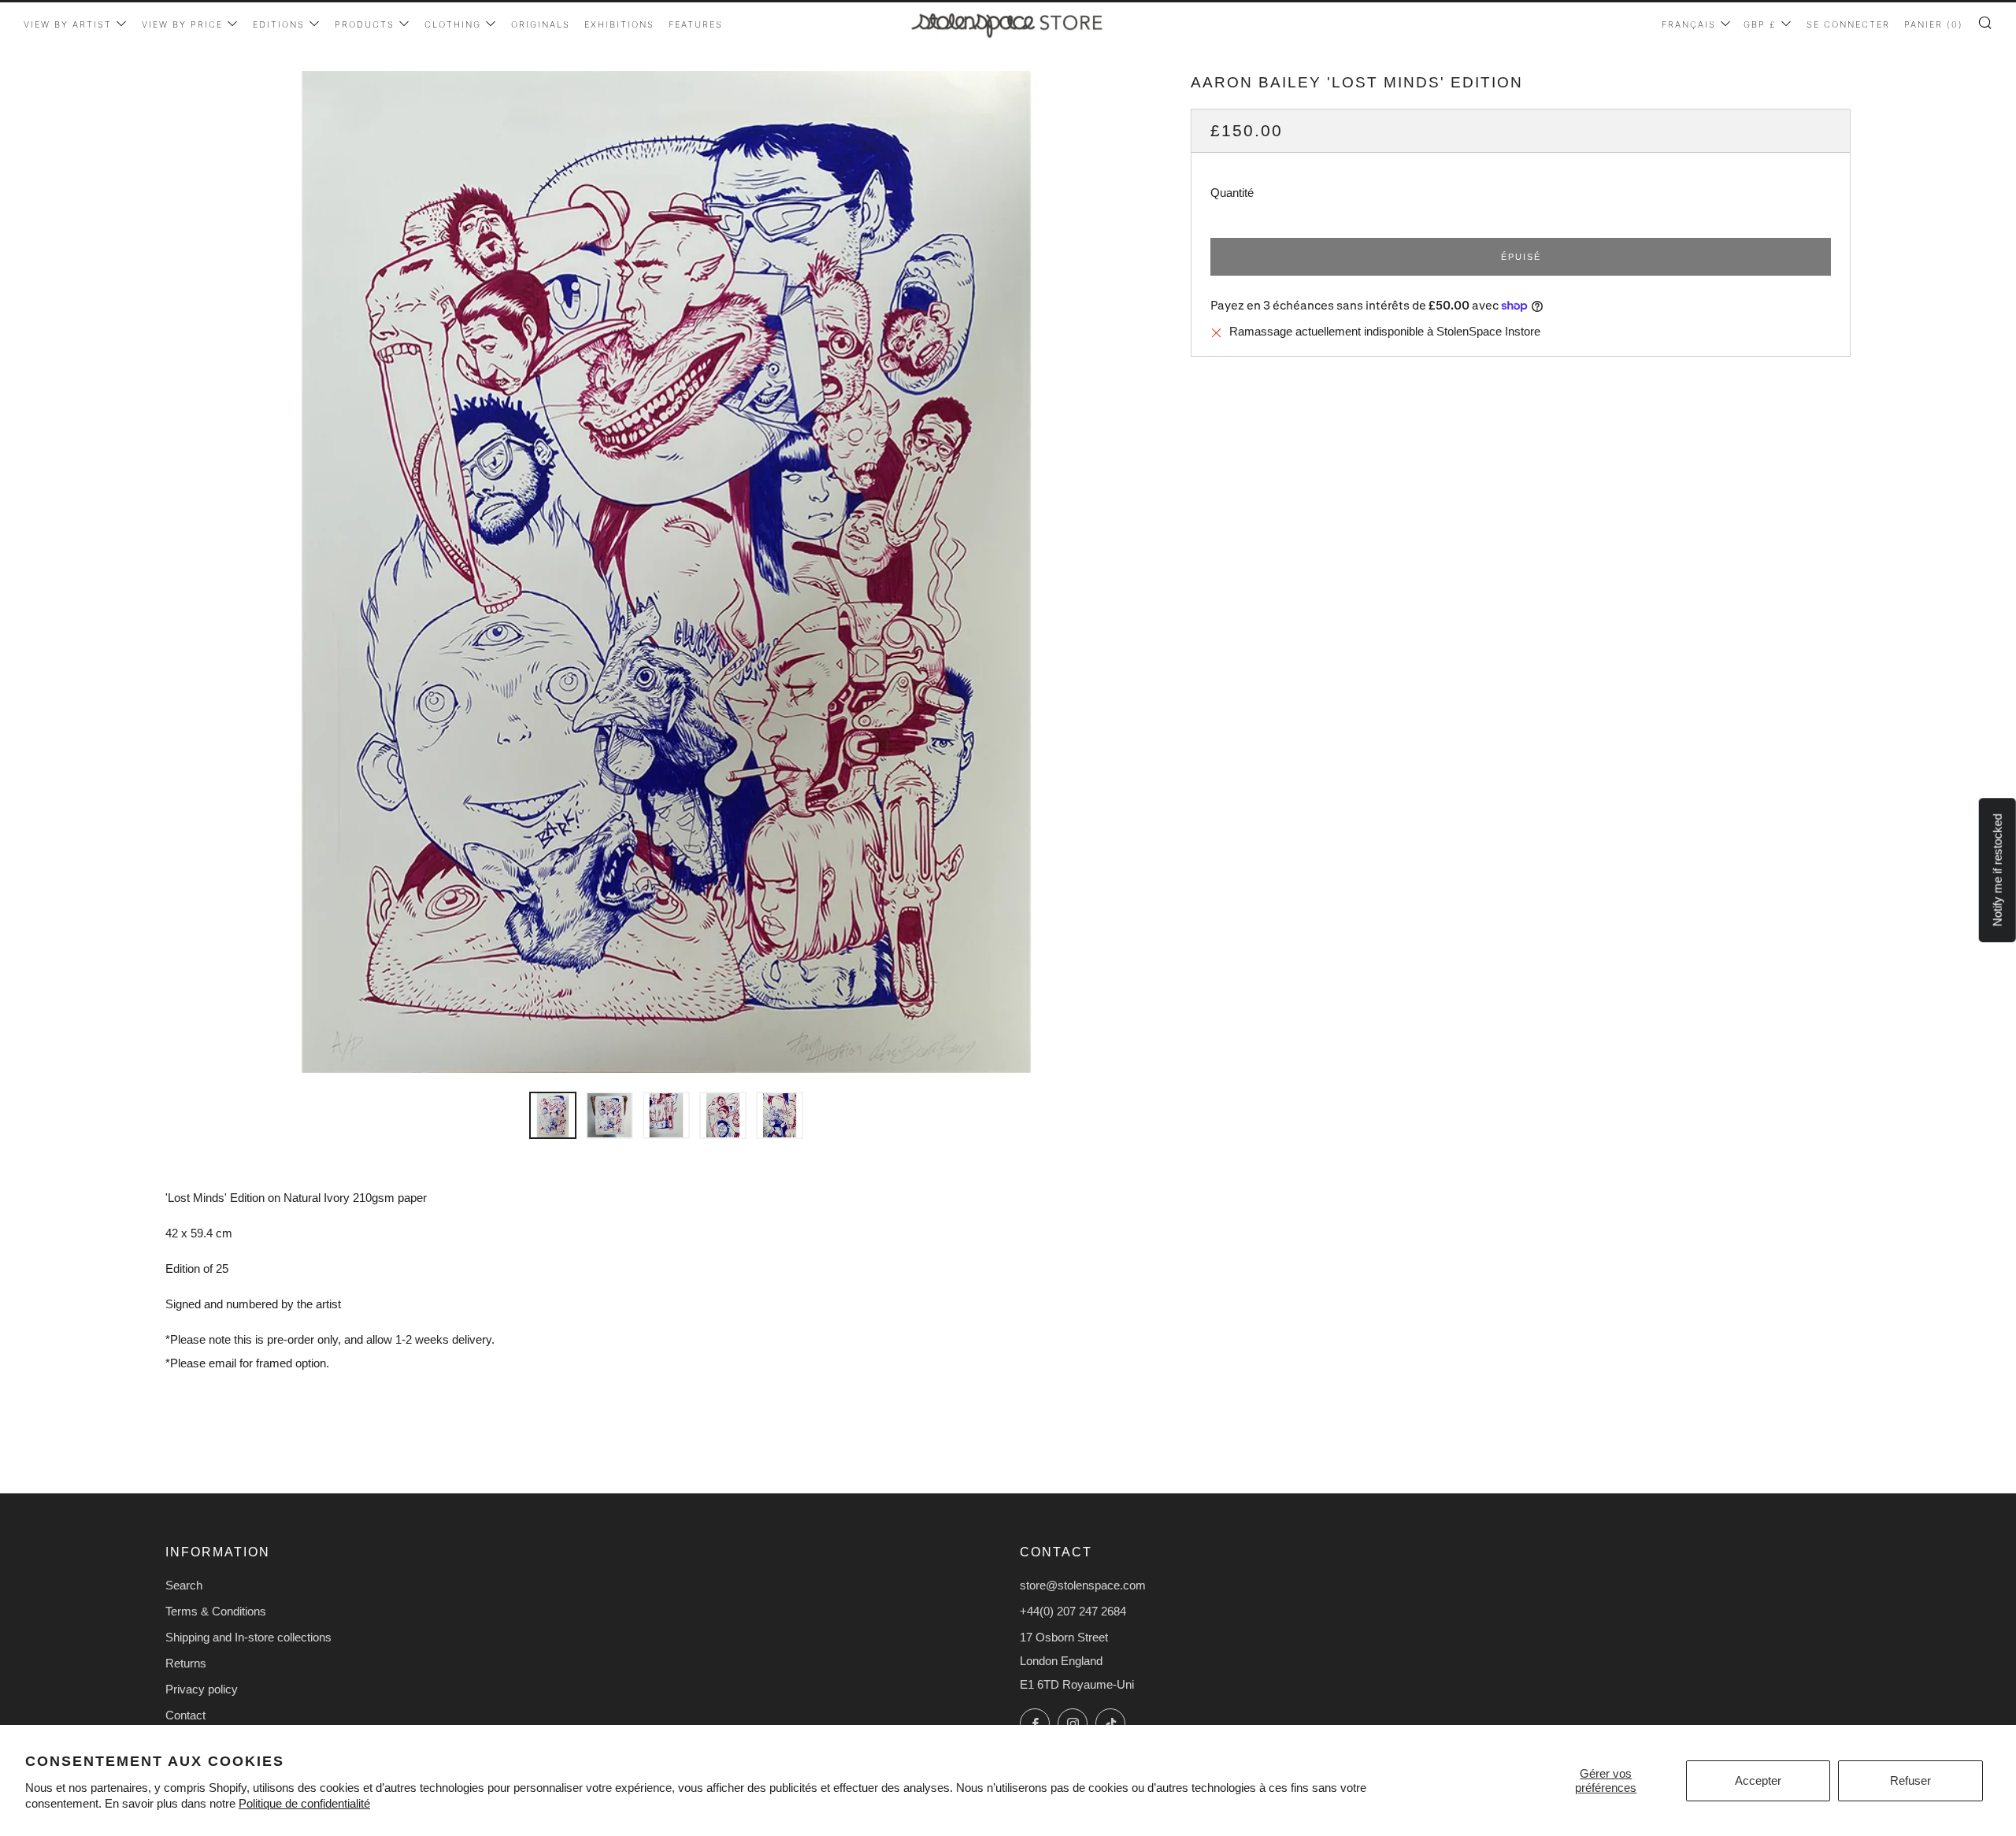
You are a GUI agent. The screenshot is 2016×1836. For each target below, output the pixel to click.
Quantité (1232, 193)
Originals (541, 24)
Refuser (1910, 1780)
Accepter (1758, 1780)
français (1689, 24)
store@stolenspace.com (1083, 1585)
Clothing (453, 24)
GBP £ (1760, 24)
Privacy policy (202, 1689)
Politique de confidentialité (304, 1803)
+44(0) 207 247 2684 (1073, 1611)
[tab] (553, 1115)
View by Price (182, 24)
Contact (185, 1715)
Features (696, 24)
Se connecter (1848, 24)
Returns (186, 1663)
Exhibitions (619, 24)
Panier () (1934, 24)
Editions (279, 24)
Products (365, 24)
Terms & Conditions (216, 1611)
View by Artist (68, 24)
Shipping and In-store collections (248, 1637)
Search (184, 1585)
